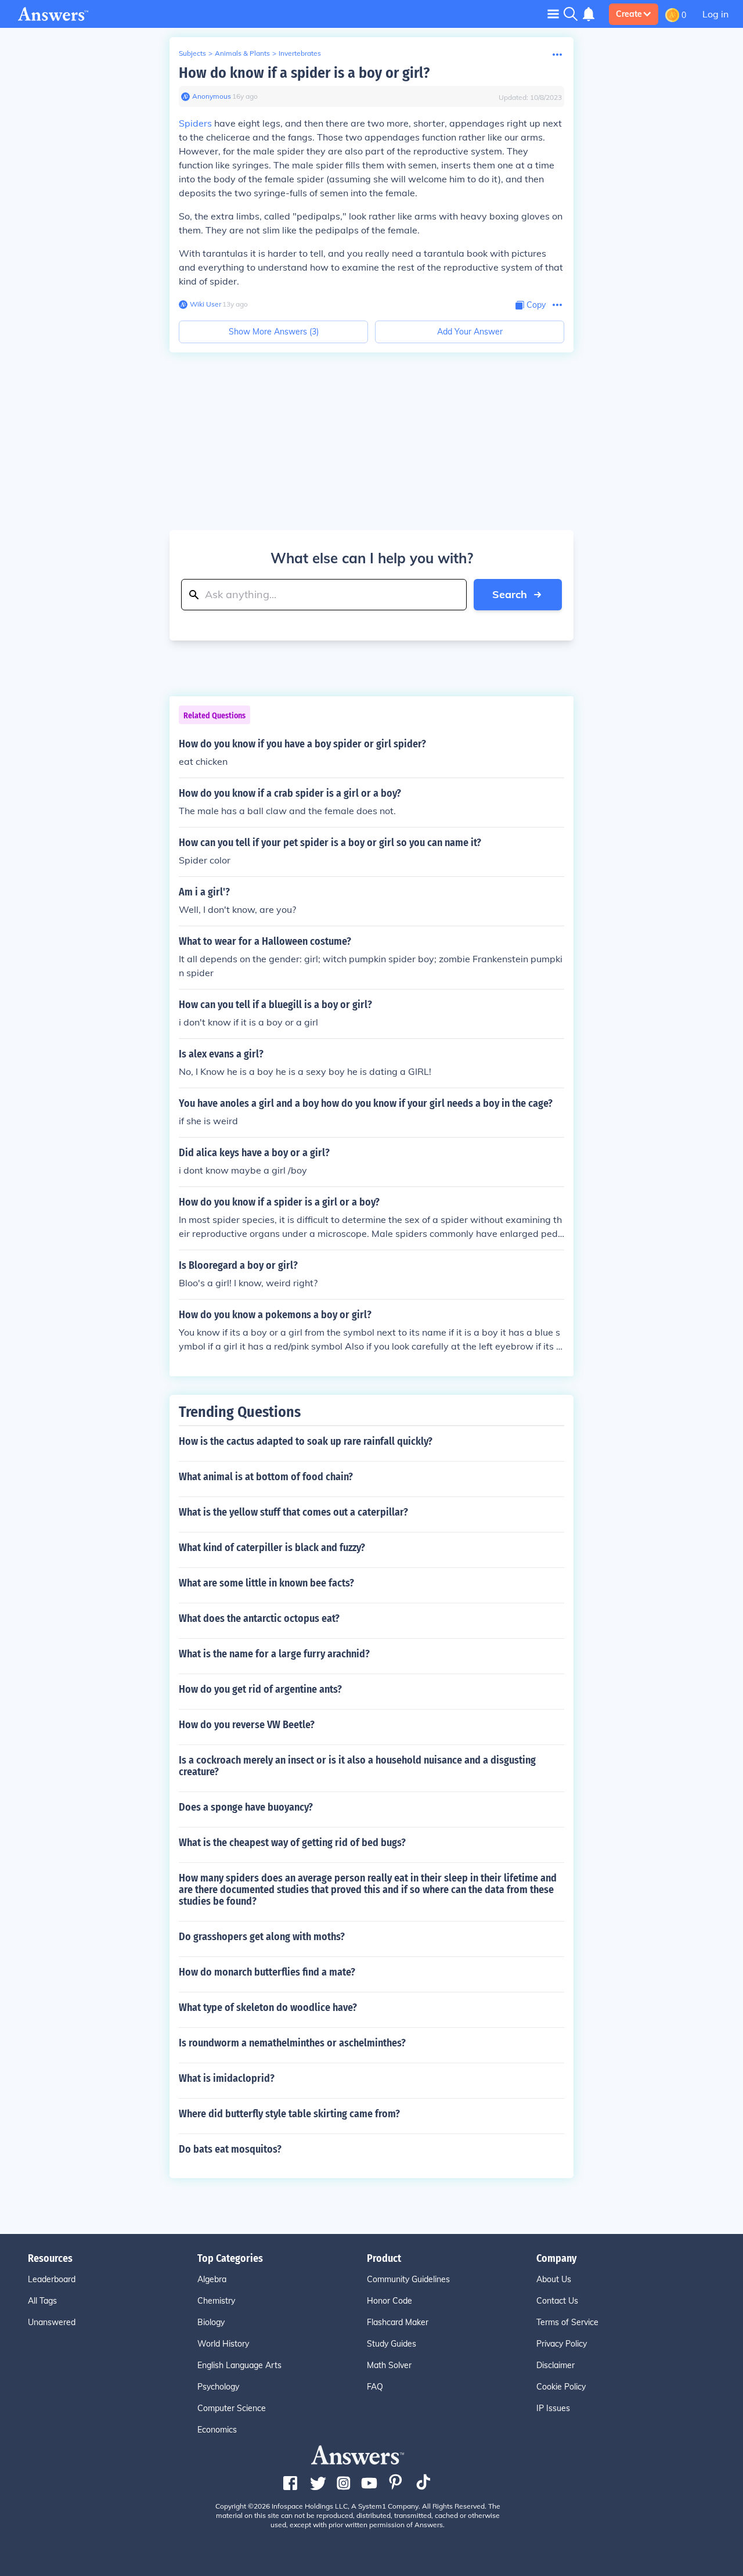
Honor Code (389, 2301)
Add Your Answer (470, 332)
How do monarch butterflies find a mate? (267, 1972)
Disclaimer (556, 2365)
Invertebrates (300, 53)
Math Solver (389, 2365)
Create (629, 14)
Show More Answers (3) (274, 332)
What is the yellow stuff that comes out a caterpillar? (293, 1512)
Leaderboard (52, 2279)
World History (223, 2344)
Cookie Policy (561, 2387)
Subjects (192, 53)
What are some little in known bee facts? (266, 1583)
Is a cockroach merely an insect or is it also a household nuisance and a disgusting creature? (357, 1766)
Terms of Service (567, 2322)
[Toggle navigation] (553, 14)
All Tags (42, 2301)
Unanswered (52, 2322)
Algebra (212, 2279)
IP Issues (553, 2408)
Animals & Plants (242, 53)
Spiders (195, 123)
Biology (211, 2322)
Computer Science (232, 2408)
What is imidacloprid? (227, 2078)
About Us (554, 2279)
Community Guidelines (408, 2279)
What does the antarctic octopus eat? (259, 1618)
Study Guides (392, 2344)
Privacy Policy (562, 2344)
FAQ (375, 2387)
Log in (715, 14)
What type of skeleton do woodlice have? (268, 2007)
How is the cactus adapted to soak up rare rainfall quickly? (306, 1441)
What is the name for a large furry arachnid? (274, 1654)
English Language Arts (239, 2365)
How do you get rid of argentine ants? (260, 1689)
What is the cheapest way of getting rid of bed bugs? (292, 1843)
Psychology (218, 2387)
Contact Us (557, 2301)
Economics (217, 2430)
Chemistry (216, 2301)
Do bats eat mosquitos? (230, 2149)
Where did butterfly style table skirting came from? (289, 2114)
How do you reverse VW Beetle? (247, 1725)
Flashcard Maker (398, 2322)
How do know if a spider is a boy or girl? (304, 73)
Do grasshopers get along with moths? (262, 1937)
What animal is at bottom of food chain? (266, 1477)
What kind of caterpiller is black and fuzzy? (272, 1548)
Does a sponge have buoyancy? (246, 1807)
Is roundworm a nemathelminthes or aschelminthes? (292, 2043)
